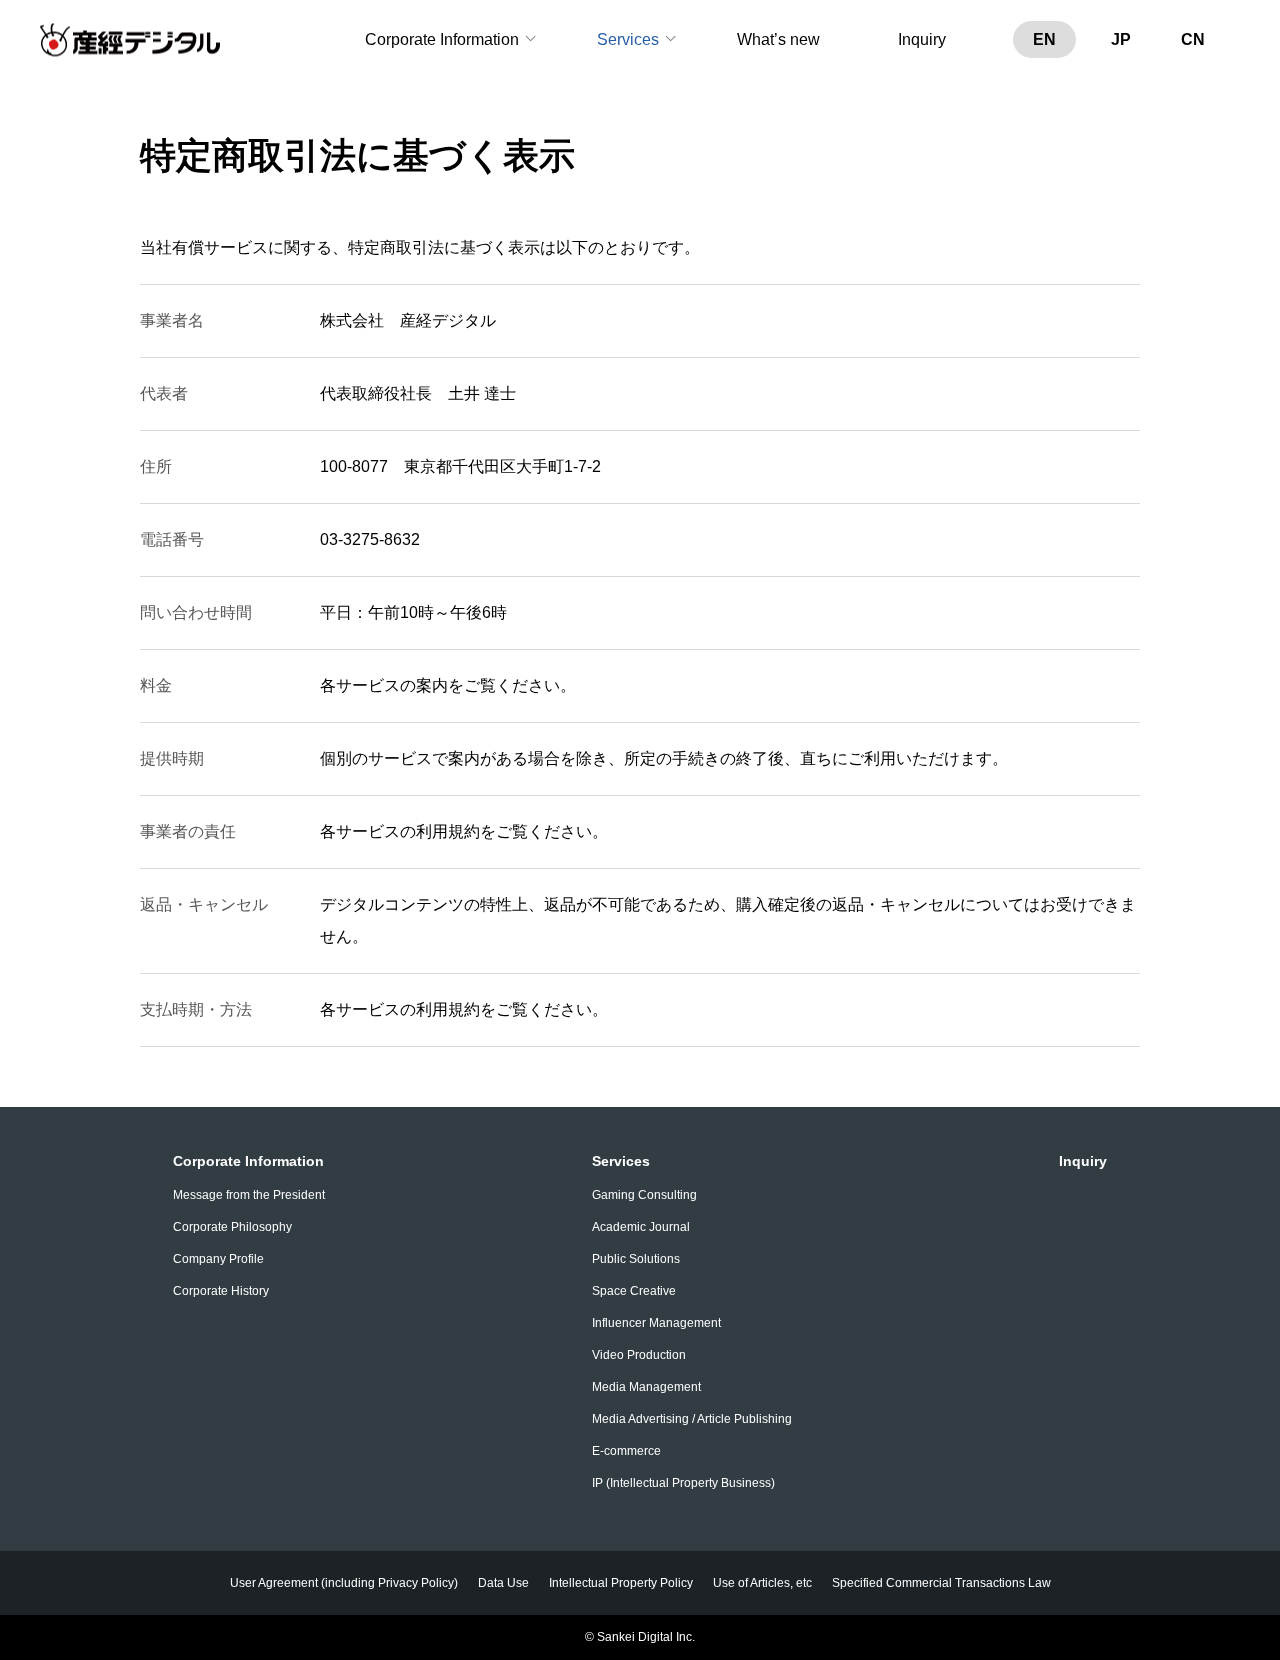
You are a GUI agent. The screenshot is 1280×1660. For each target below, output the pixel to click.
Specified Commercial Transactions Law (941, 1583)
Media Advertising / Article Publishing (692, 1419)
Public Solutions (636, 1259)
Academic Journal (641, 1227)
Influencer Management (656, 1323)
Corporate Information (442, 39)
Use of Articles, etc (762, 1583)
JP (1121, 39)
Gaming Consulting (644, 1195)
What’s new (778, 39)
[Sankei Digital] (130, 40)
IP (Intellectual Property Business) (683, 1483)
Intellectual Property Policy (621, 1583)
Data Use (503, 1583)
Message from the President (249, 1195)
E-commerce (626, 1451)
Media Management (646, 1387)
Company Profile (218, 1259)
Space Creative (634, 1291)
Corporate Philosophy (232, 1227)
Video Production (639, 1355)
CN (1193, 39)
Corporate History (221, 1291)
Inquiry (922, 39)
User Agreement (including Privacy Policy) (344, 1583)
